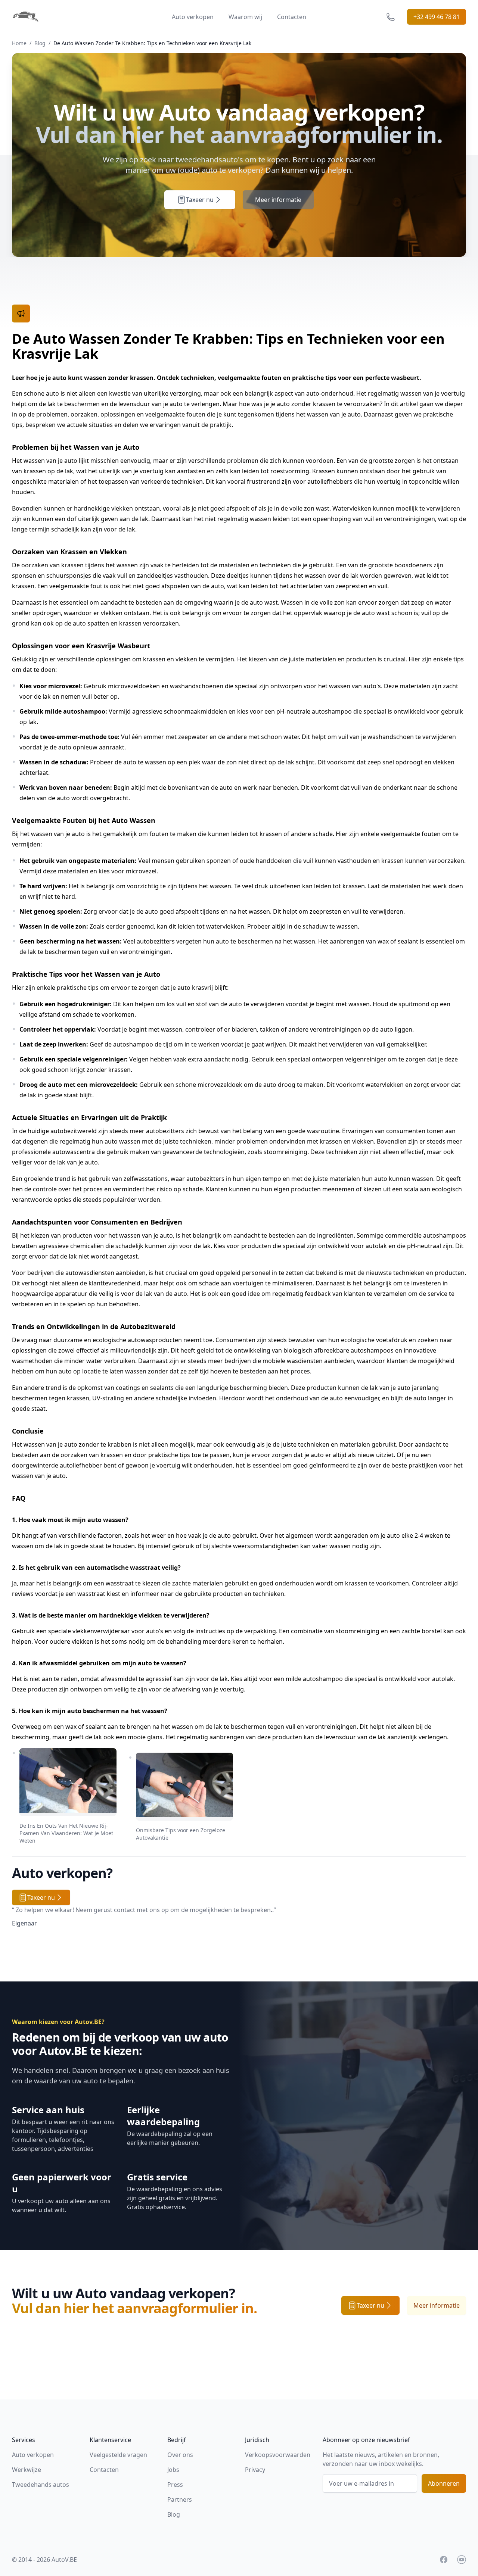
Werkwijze (27, 2470)
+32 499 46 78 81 (437, 17)
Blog (40, 43)
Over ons (180, 2455)
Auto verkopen (193, 17)
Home (19, 43)
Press (175, 2485)
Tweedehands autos (41, 2485)
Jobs (173, 2470)
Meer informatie (278, 200)
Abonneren (444, 2483)
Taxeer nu (200, 200)
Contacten (292, 17)
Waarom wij (245, 17)
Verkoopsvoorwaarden (278, 2455)
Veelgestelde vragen (118, 2455)
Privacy (255, 2470)
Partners (180, 2499)
